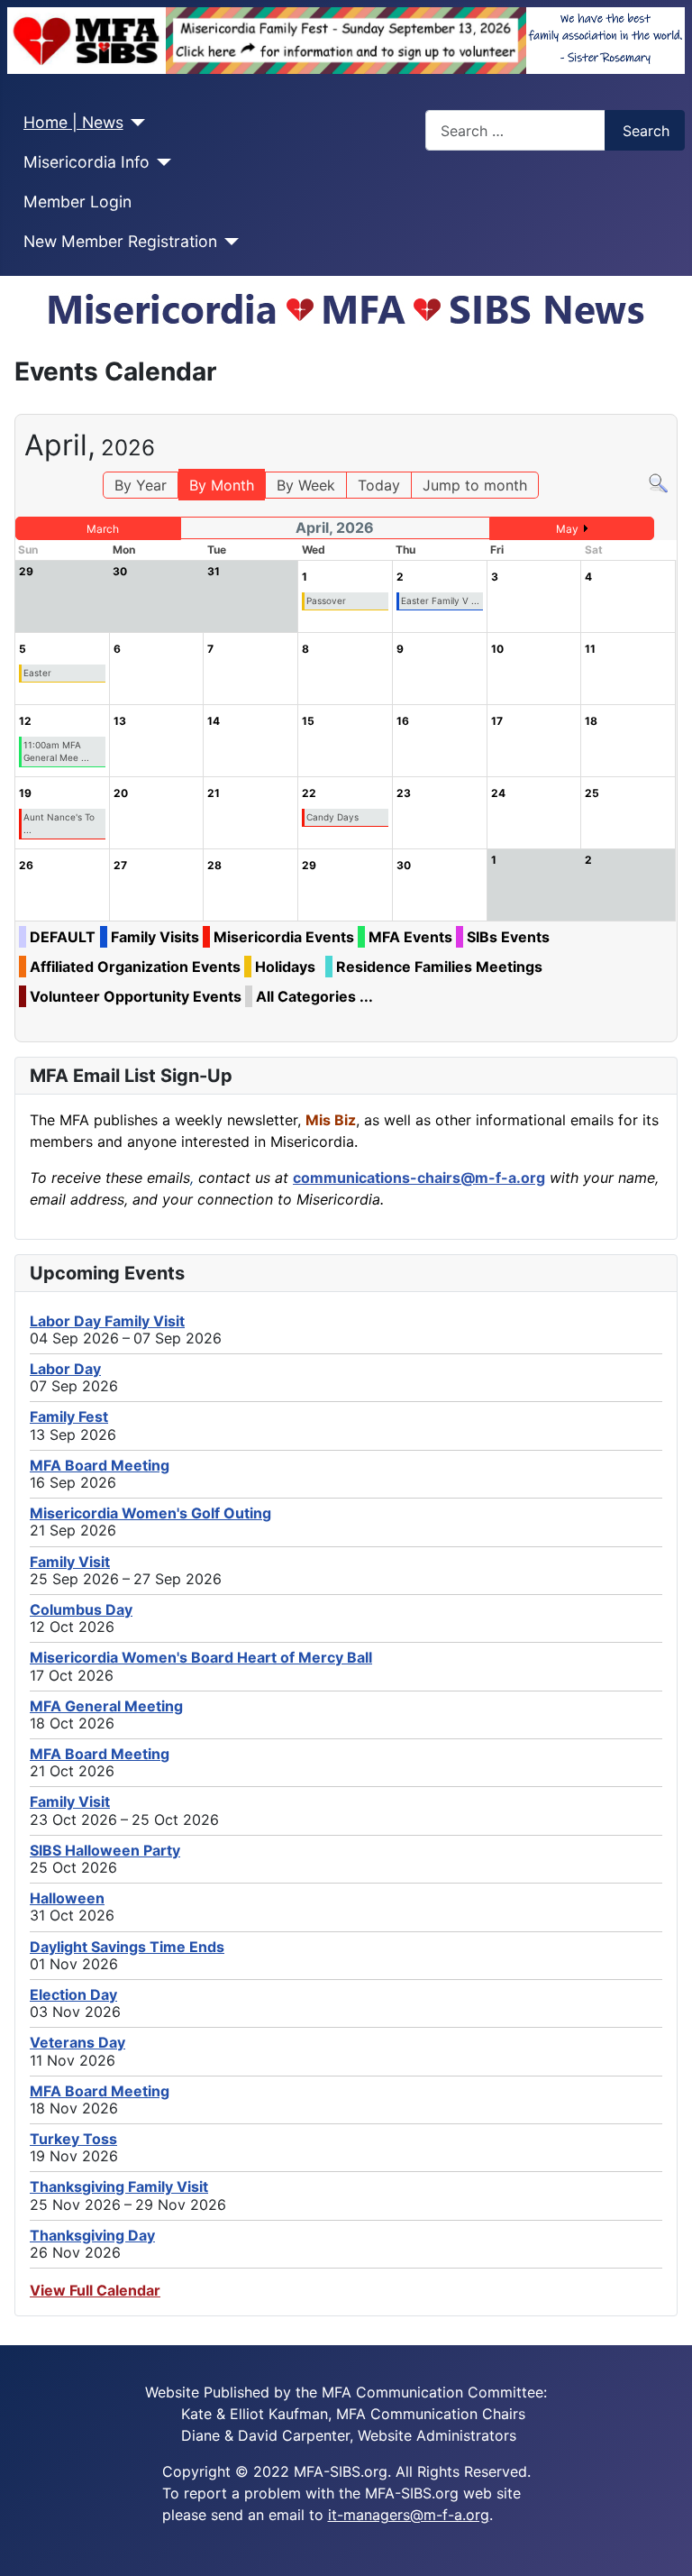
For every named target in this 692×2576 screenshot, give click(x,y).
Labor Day (65, 1369)
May (567, 529)
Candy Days (332, 817)
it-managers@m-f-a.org (409, 2515)
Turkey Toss (73, 2139)
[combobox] (515, 130)
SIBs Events (508, 937)
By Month (222, 485)
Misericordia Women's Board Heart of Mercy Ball (201, 1657)
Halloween (67, 1898)
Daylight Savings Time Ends (127, 1947)
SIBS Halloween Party (105, 1850)
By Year (141, 485)
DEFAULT (63, 937)
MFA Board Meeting (100, 1465)
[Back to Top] (669, 2553)
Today (379, 485)
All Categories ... (314, 996)
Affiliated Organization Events (135, 967)
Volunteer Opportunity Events (136, 996)
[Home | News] (135, 123)
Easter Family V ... (440, 600)
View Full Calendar (95, 2290)
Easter (37, 673)
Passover (326, 600)
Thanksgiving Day (92, 2235)
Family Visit (70, 1562)
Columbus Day (81, 1609)
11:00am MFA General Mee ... (56, 751)
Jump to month (475, 485)
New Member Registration (120, 241)
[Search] (658, 482)
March (103, 529)
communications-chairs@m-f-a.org (419, 1178)
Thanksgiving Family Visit (119, 2186)
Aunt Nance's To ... (59, 823)
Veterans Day (77, 2042)
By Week (306, 485)
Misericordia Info (86, 162)
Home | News (73, 122)
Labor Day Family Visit (107, 1321)
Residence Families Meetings (439, 967)
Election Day (73, 1994)
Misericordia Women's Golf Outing (150, 1513)
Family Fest (69, 1416)
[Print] (672, 406)
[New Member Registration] (228, 242)
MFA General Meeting (106, 1706)
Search (646, 131)
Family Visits (155, 937)
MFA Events (410, 937)
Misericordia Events (284, 937)
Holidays (285, 967)
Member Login (77, 202)
